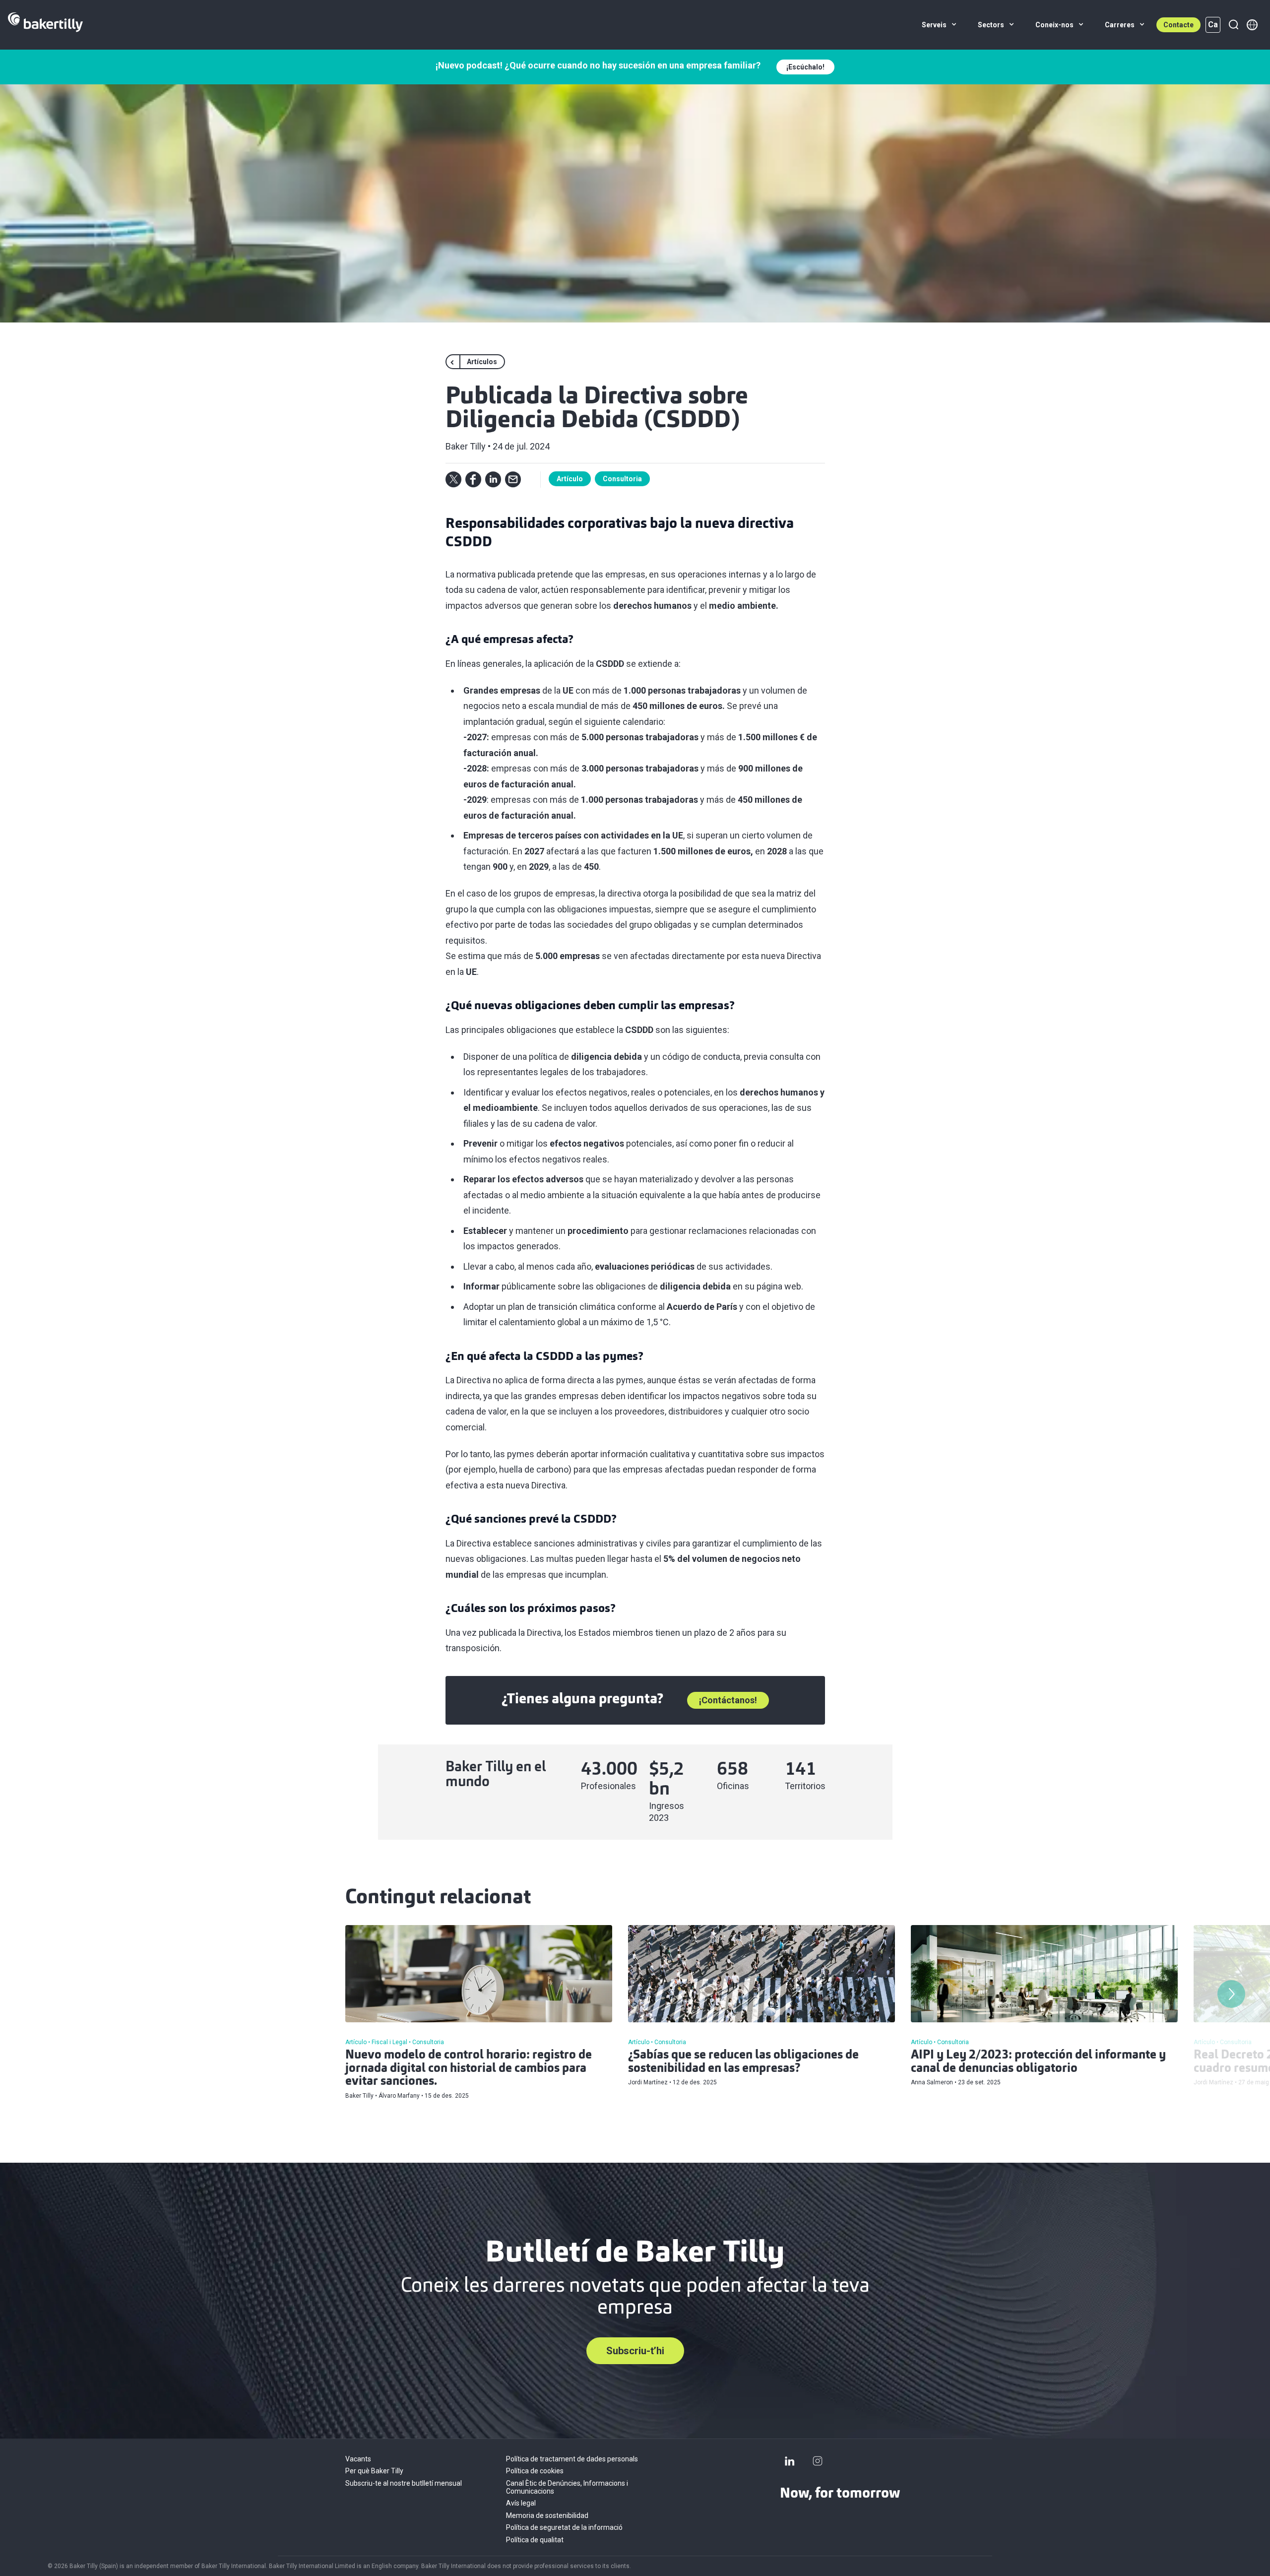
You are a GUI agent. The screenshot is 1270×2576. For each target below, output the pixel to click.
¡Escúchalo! (805, 67)
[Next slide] (1231, 1994)
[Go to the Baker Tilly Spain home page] (45, 25)
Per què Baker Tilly (374, 2471)
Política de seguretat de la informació (564, 2527)
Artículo (570, 479)
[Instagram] (818, 2461)
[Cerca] (1233, 25)
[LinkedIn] (790, 2461)
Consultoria (622, 479)
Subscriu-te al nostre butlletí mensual (404, 2483)
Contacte (1178, 25)
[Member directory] (1252, 25)
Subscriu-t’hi (635, 2351)
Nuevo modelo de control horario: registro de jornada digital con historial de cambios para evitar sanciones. (469, 2069)
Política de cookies (535, 2471)
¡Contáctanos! (728, 1700)
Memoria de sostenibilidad (547, 2515)
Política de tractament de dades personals (572, 2459)
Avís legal (521, 2503)
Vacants (358, 2459)
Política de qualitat (535, 2540)
